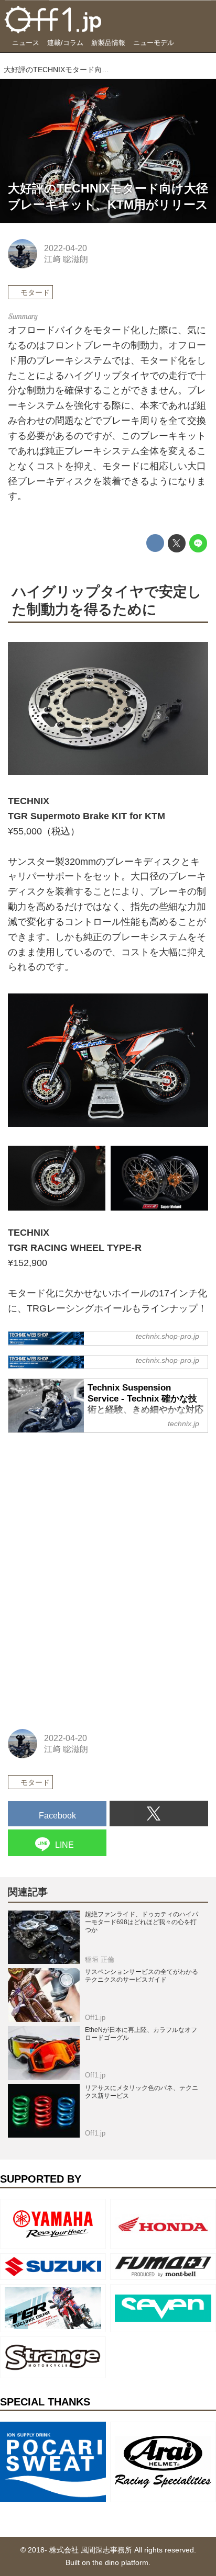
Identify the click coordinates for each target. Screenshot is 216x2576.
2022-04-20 (66, 248)
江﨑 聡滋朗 (66, 259)
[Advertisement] (87, 1508)
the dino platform (120, 2562)
